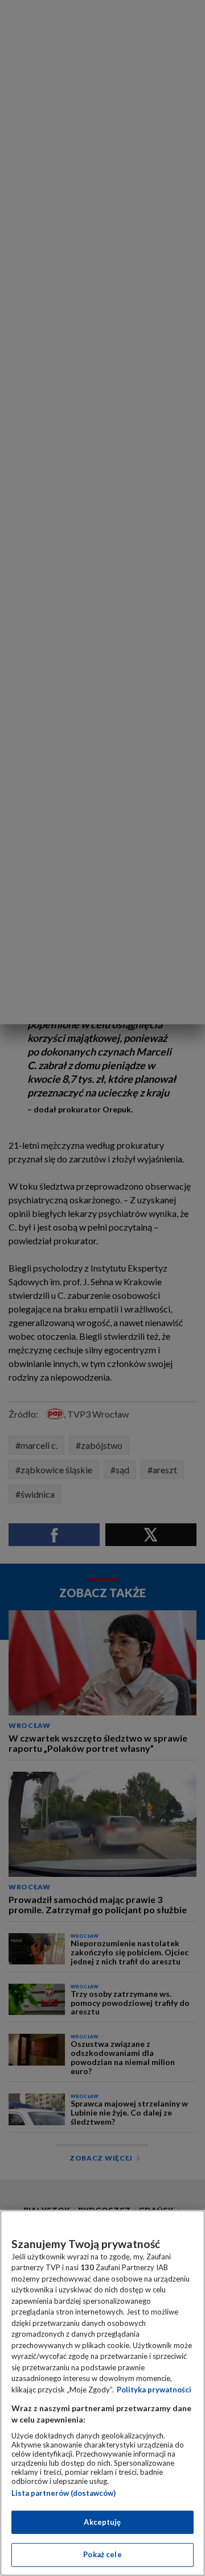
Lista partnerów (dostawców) (63, 2493)
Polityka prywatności (154, 2390)
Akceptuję (102, 2522)
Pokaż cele (102, 2554)
